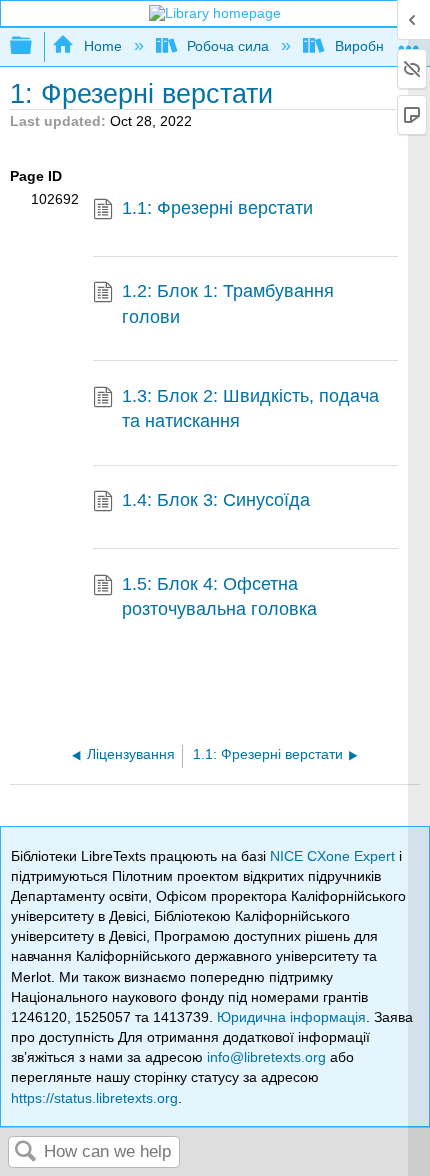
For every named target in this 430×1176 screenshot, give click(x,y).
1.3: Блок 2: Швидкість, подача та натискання (250, 408)
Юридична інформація (291, 1017)
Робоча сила (228, 46)
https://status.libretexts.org (94, 1098)
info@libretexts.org (266, 1057)
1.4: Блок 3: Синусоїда (216, 500)
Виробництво (377, 46)
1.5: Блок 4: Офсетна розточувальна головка (219, 596)
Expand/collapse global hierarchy (34, 46)
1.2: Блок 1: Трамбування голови (228, 303)
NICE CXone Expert (334, 856)
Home (102, 46)
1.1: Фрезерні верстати (217, 208)
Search (26, 1152)
